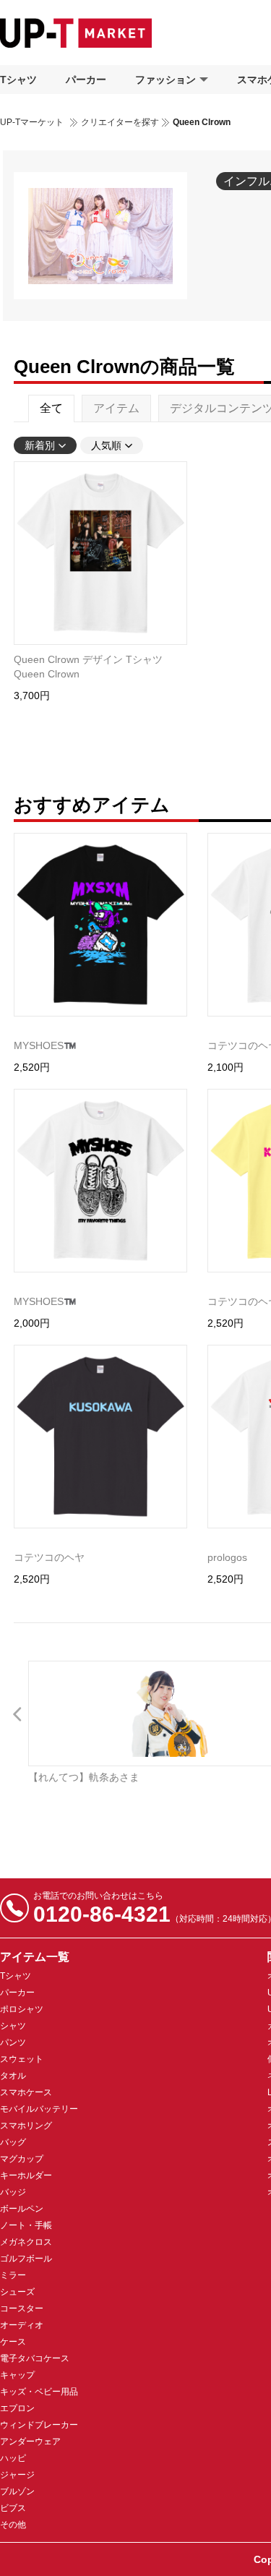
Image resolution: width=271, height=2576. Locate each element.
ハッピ (13, 2458)
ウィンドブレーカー (39, 2425)
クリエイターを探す (120, 122)
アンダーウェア (30, 2442)
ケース (13, 2342)
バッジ (13, 2192)
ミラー (13, 2275)
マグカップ (22, 2159)
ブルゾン (17, 2491)
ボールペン (22, 2209)
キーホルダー (26, 2175)
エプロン (17, 2408)
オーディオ (22, 2325)
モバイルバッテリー (39, 2109)
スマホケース (26, 2092)
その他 (13, 2525)
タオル (13, 2076)
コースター (22, 2308)
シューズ (17, 2292)
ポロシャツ (22, 2009)
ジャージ (17, 2475)
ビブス (13, 2508)
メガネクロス (26, 2242)
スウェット (22, 2059)
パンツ (13, 2042)
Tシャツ (18, 80)
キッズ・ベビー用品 (39, 2392)
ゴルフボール (26, 2259)
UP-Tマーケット (32, 122)
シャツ (13, 2026)
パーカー (86, 80)
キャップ (17, 2375)
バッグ (13, 2142)
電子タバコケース (35, 2358)
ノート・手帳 (26, 2225)
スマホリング (26, 2126)
